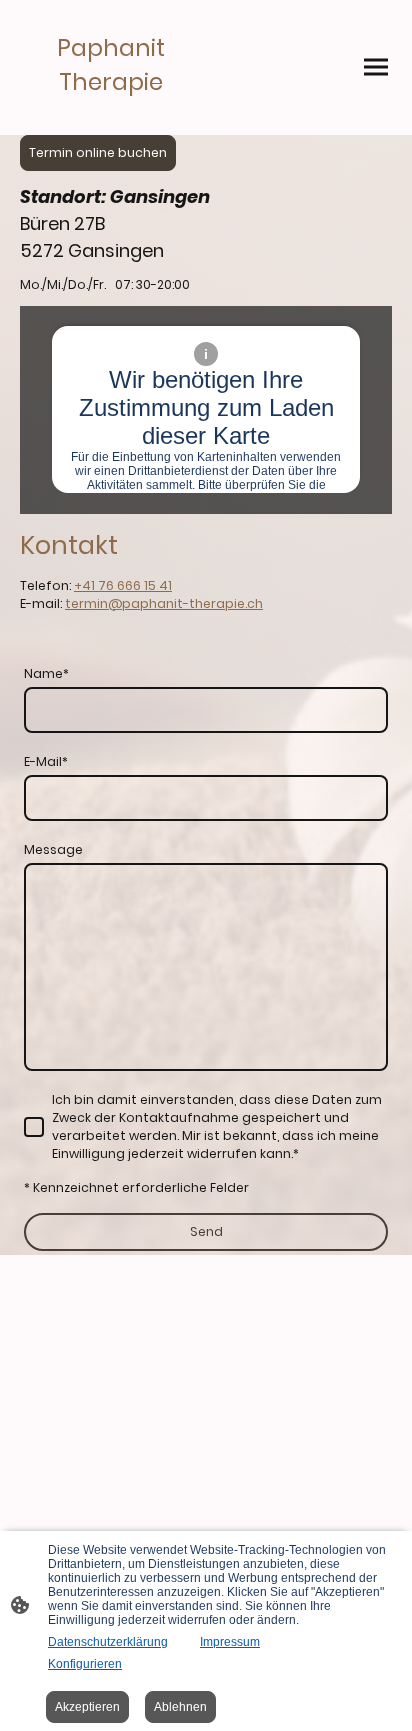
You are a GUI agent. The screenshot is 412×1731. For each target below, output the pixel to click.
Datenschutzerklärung (108, 1642)
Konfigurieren (85, 1664)
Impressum (230, 1642)
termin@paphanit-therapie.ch (164, 603)
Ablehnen (180, 1707)
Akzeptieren (87, 1707)
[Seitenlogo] (111, 118)
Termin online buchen (98, 152)
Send (206, 1231)
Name (46, 673)
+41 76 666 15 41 (123, 585)
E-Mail (46, 761)
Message (53, 849)
